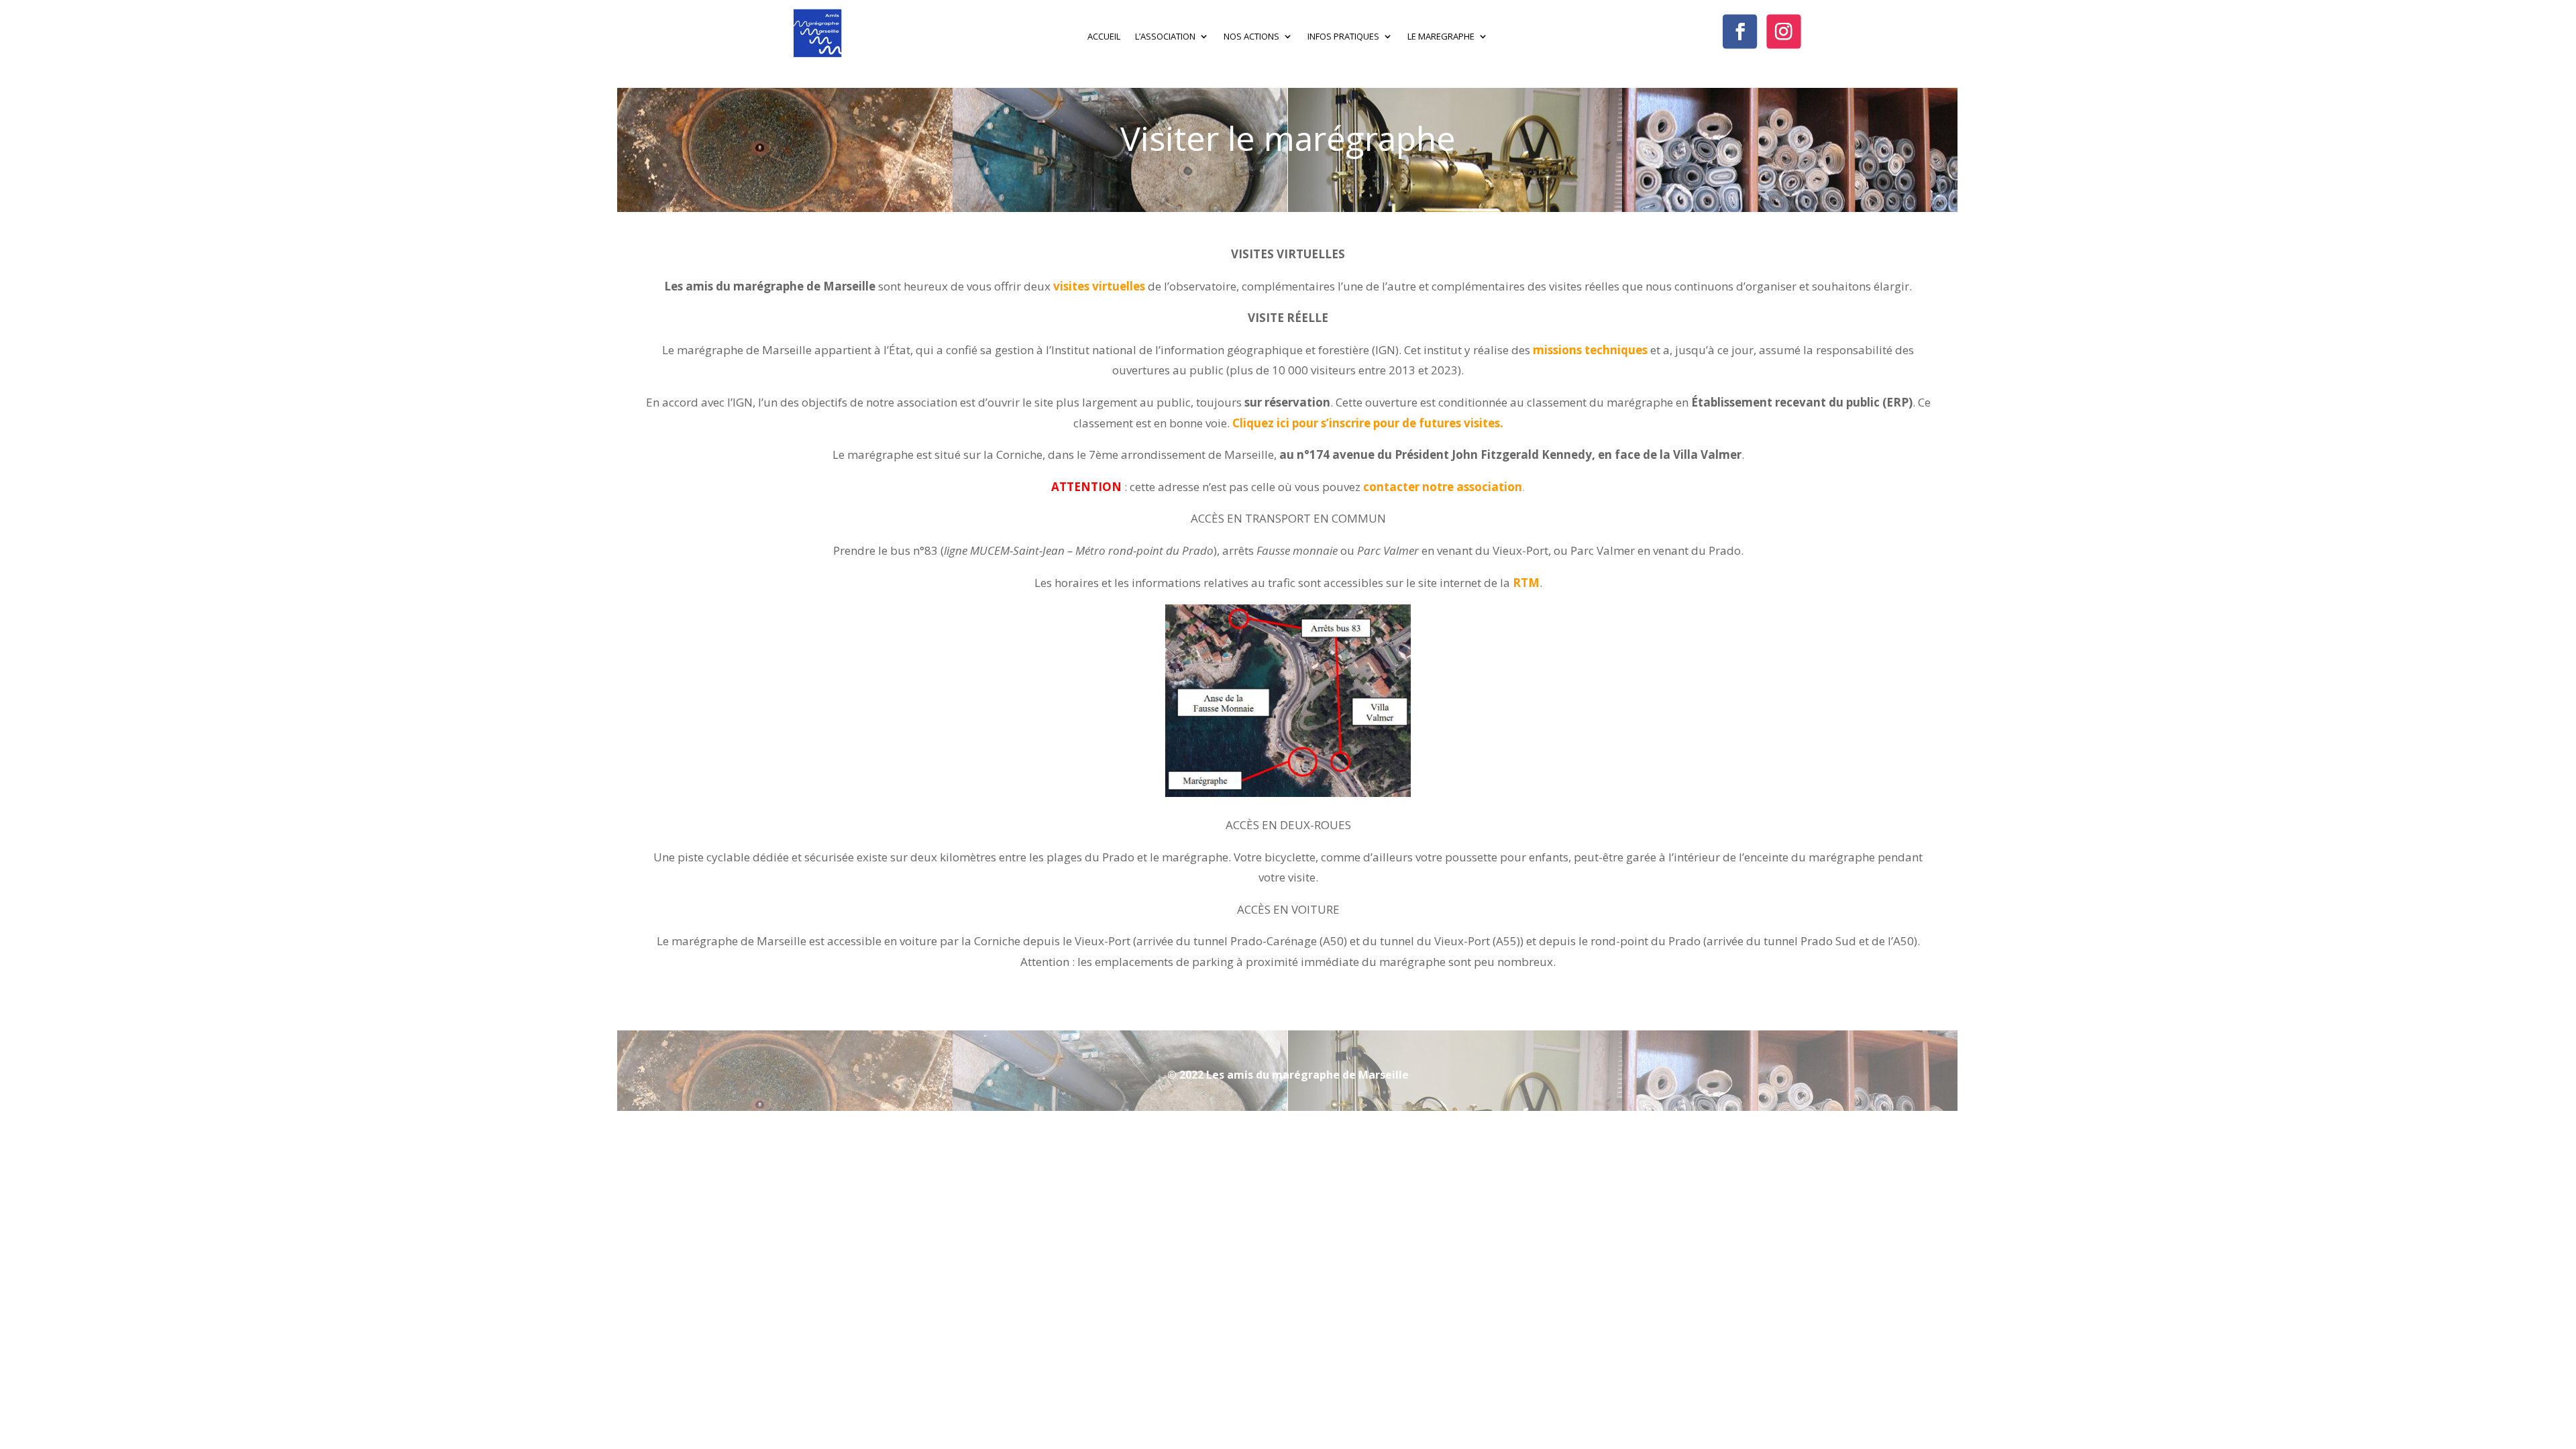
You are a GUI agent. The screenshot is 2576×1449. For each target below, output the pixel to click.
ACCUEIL (1104, 37)
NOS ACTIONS (1251, 37)
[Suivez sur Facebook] (1740, 31)
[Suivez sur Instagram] (1784, 31)
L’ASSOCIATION (1165, 37)
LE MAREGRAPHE (1441, 37)
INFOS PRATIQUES (1343, 37)
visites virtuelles (1099, 286)
